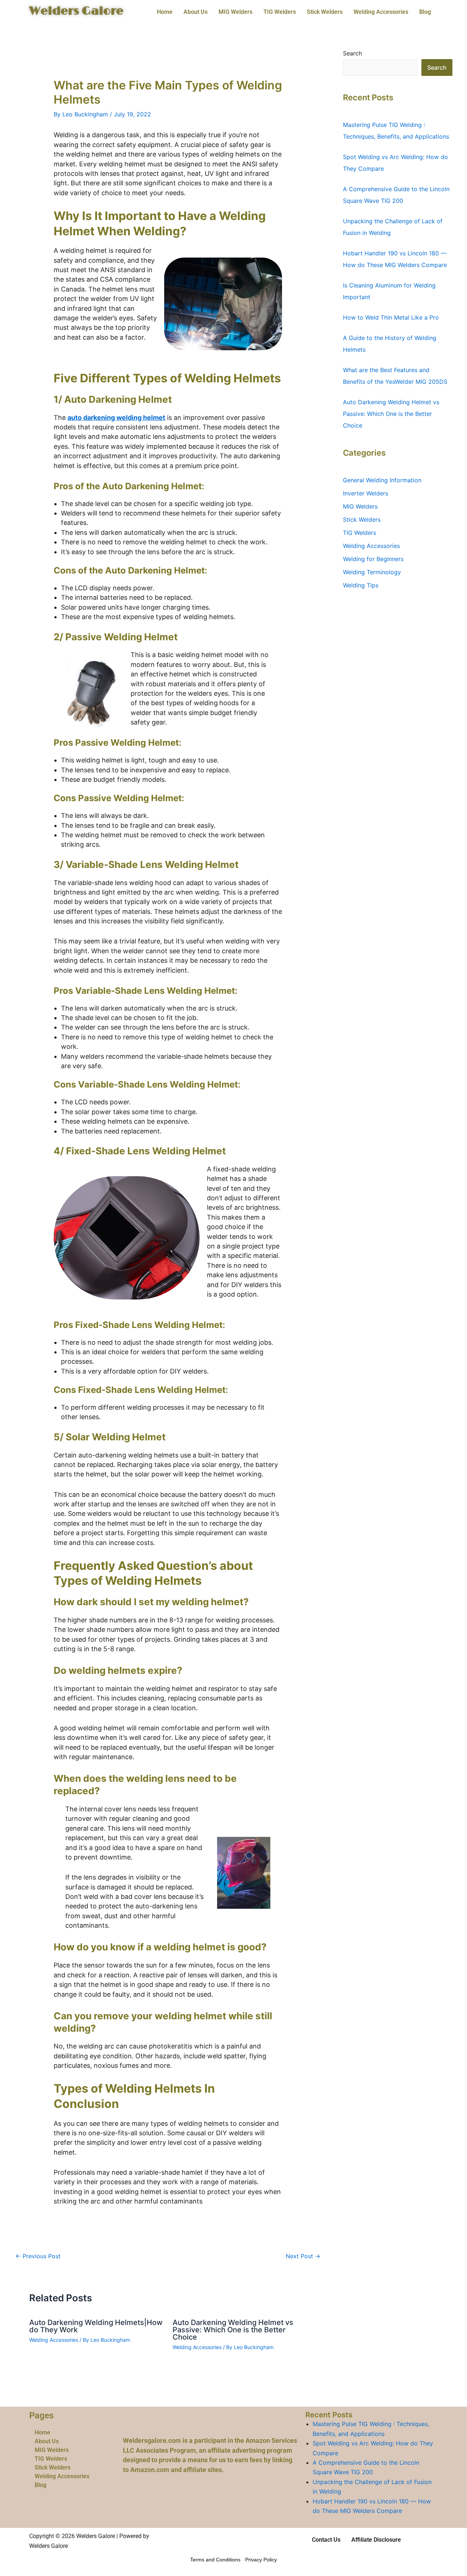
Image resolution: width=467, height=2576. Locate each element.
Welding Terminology (372, 572)
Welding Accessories (381, 12)
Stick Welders (325, 12)
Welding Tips (361, 585)
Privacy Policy (261, 2560)
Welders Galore (76, 11)
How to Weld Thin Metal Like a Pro (391, 317)
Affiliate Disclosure (376, 2540)
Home (165, 12)
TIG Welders (280, 12)
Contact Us (326, 2540)
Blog (425, 12)
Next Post (303, 2256)
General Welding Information (382, 480)
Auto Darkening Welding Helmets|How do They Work (96, 2326)
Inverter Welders (366, 493)
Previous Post (38, 2256)
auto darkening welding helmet (116, 418)
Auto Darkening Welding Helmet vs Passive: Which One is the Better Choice (233, 2330)
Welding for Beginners (373, 559)
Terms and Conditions (215, 2560)
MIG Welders (236, 12)
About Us (196, 12)
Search (352, 53)
